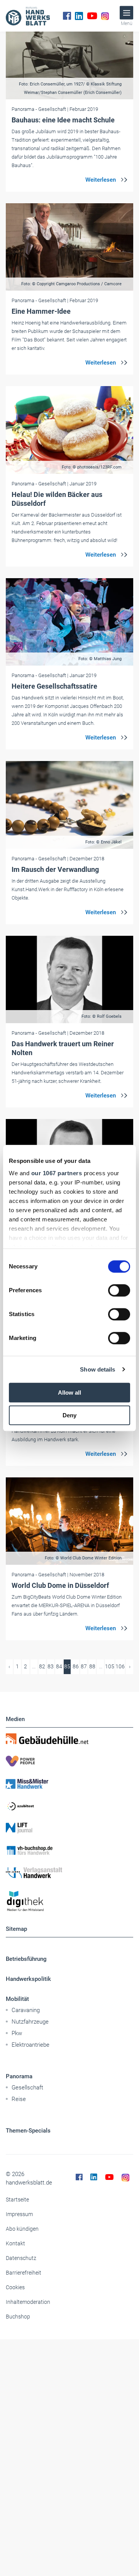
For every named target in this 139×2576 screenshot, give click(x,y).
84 (59, 1666)
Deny (69, 1415)
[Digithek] (69, 1901)
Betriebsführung (26, 1959)
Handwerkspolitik (28, 1979)
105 (110, 1666)
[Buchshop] (69, 1850)
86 (76, 1666)
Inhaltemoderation (28, 2302)
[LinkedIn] (79, 16)
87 (84, 1666)
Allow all (69, 1393)
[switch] (119, 1290)
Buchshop (18, 2317)
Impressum (19, 2214)
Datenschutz (21, 2258)
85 (67, 1666)
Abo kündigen (22, 2229)
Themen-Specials (28, 2131)
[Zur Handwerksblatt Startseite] (28, 16)
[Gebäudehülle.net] (69, 1739)
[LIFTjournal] (69, 1828)
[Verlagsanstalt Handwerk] (69, 1873)
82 (42, 1666)
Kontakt (15, 2243)
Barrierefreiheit (24, 2273)
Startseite (17, 2200)
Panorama (19, 2076)
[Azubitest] (69, 1806)
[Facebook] (67, 16)
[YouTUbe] (92, 16)
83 (51, 1666)
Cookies (15, 2287)
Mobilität (17, 1999)
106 (120, 1666)
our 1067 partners (57, 1173)
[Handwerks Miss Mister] (69, 1783)
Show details (97, 1369)
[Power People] (69, 1761)
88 (92, 1666)
